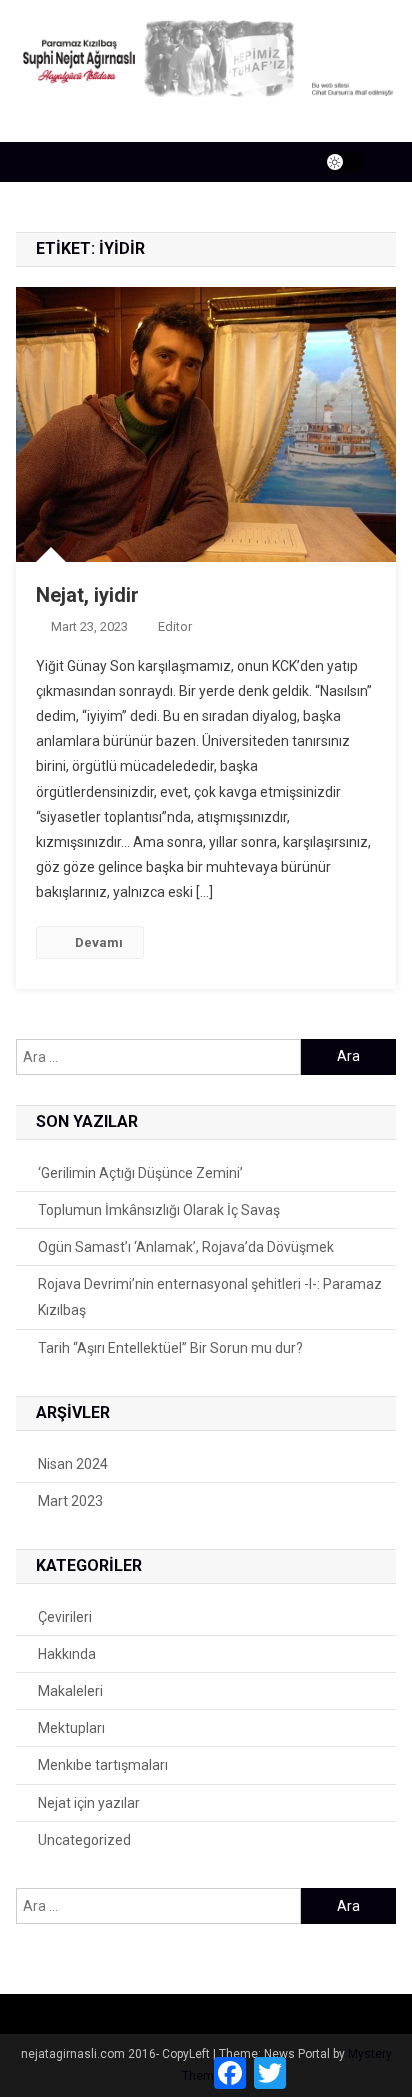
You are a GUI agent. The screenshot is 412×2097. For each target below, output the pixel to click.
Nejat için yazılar (89, 1803)
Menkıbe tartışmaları (103, 1765)
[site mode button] (345, 162)
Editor (175, 626)
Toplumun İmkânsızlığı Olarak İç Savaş (159, 1210)
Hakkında (67, 1654)
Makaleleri (70, 1691)
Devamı (99, 942)
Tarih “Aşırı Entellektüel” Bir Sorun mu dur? (170, 1348)
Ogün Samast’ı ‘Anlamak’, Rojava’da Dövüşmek (186, 1247)
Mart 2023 (70, 1501)
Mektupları (71, 1728)
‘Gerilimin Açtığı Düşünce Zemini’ (140, 1173)
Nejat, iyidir (87, 595)
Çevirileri (65, 1617)
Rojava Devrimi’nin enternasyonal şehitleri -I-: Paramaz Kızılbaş (210, 1297)
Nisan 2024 (73, 1464)
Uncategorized (84, 1840)
